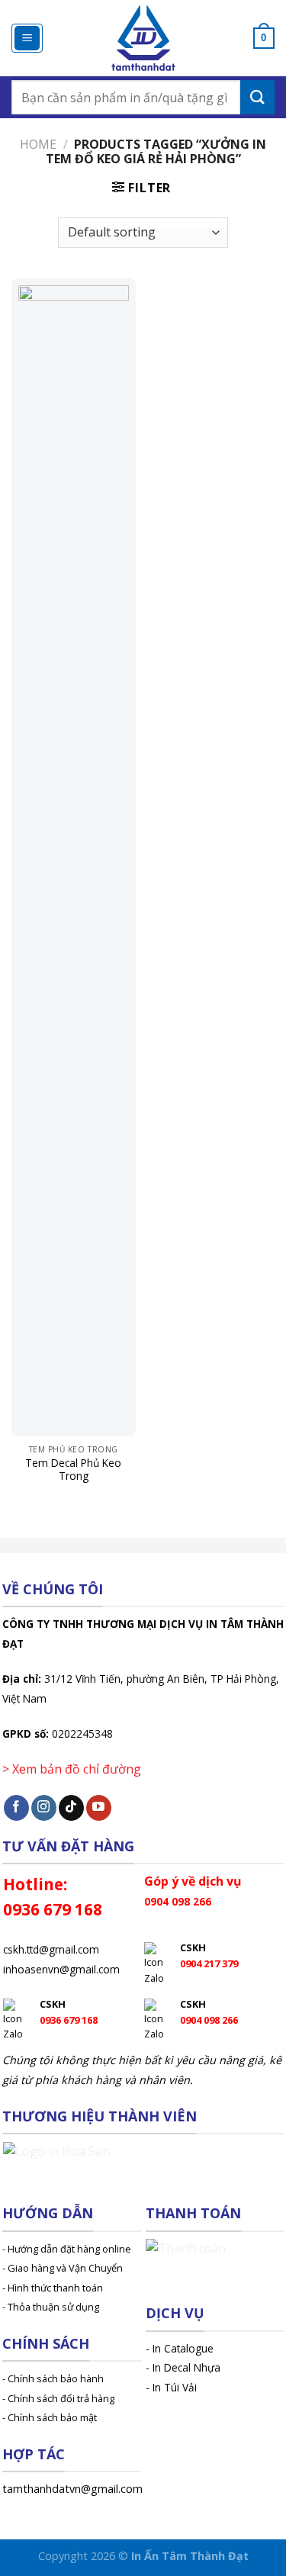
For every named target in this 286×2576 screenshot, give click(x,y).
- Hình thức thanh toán (53, 2288)
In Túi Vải (175, 2387)
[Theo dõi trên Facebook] (16, 1808)
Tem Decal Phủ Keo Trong (73, 1470)
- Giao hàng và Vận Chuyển (63, 2268)
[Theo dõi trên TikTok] (71, 1808)
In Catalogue (183, 2348)
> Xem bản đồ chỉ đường (72, 1769)
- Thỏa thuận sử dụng (51, 2307)
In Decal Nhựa (186, 2367)
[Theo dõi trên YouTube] (99, 1808)
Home (38, 144)
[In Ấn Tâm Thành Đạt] (143, 38)
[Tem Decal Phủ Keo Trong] (74, 857)
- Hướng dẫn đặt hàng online (67, 2249)
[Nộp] (257, 97)
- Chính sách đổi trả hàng (58, 2398)
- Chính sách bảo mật (50, 2417)
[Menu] (27, 39)
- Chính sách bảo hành (53, 2378)
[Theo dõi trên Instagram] (44, 1808)
